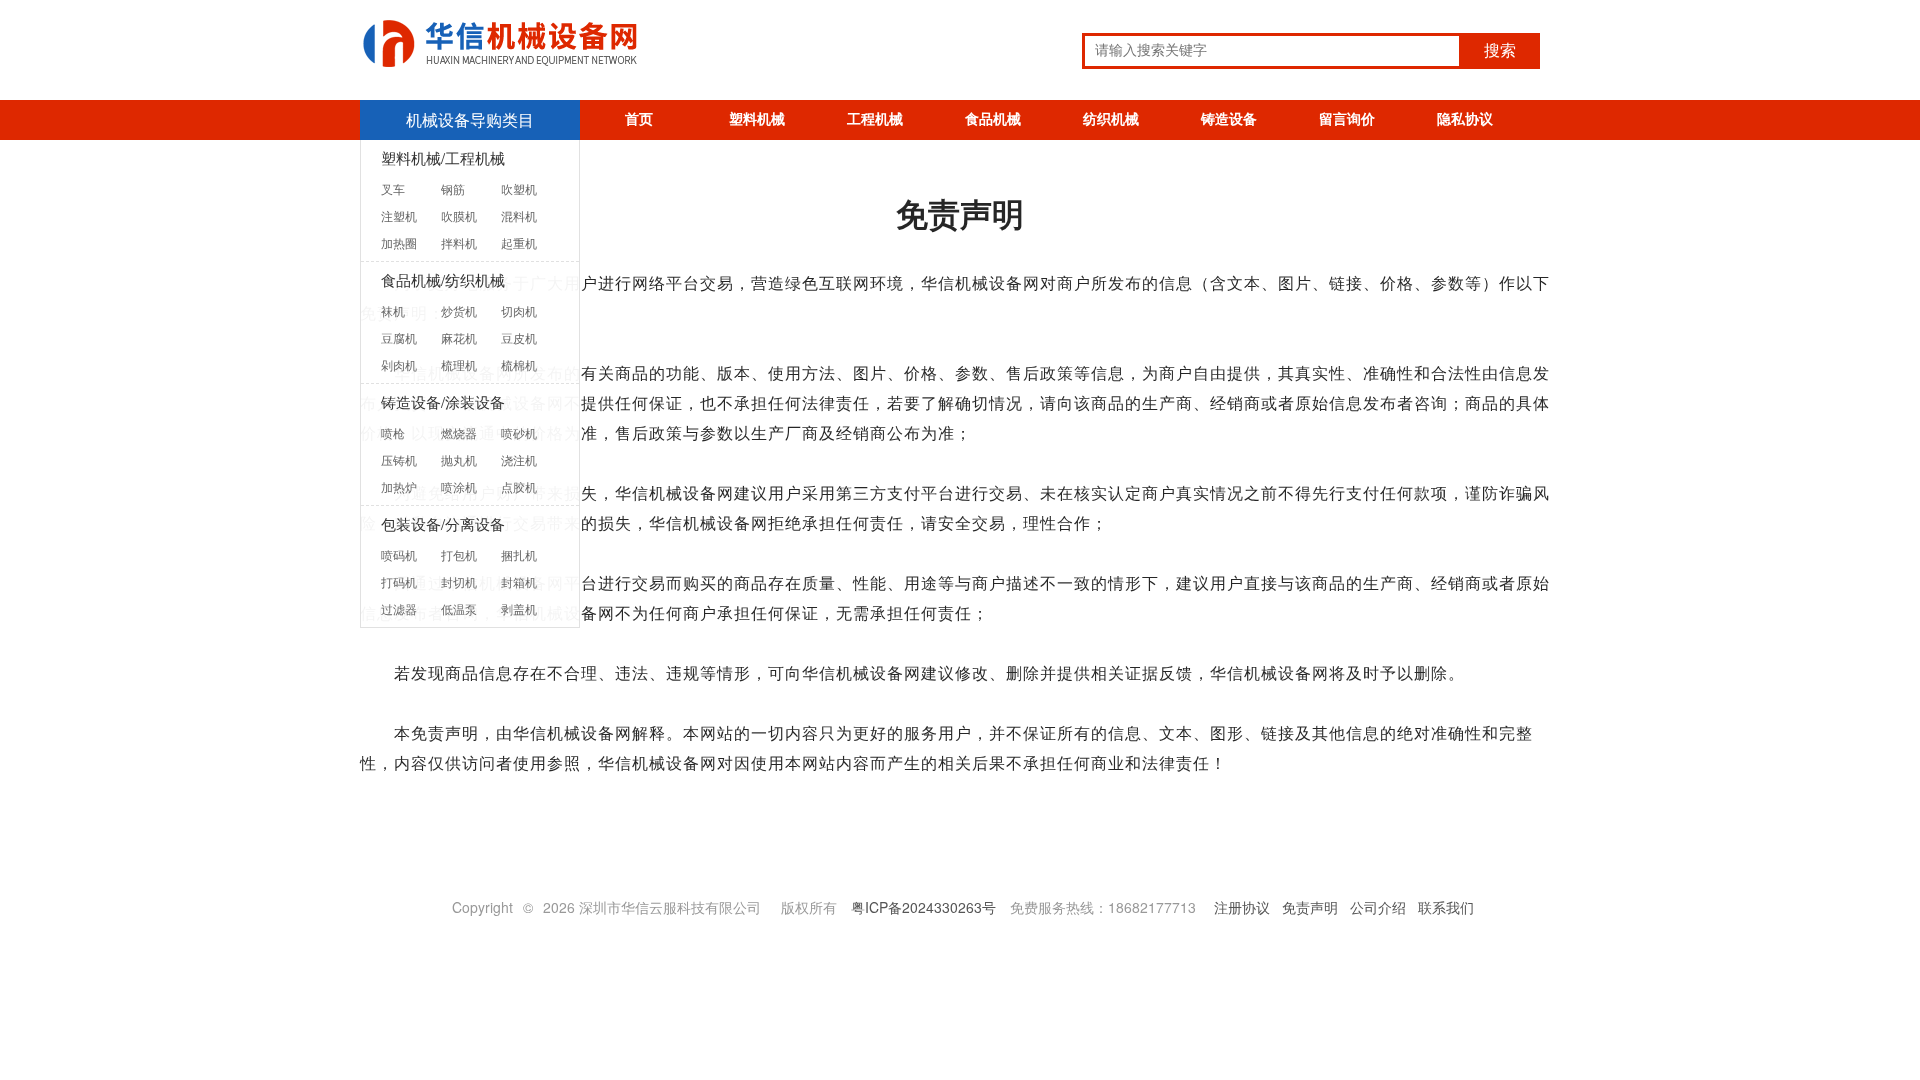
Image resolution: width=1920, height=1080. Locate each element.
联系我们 (1446, 907)
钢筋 (453, 188)
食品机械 (993, 119)
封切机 (459, 581)
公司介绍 (1378, 907)
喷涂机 (459, 486)
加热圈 (399, 242)
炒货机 (459, 310)
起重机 (519, 242)
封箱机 (519, 581)
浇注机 (519, 459)
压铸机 (399, 459)
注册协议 (1242, 907)
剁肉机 (399, 364)
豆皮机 (519, 337)
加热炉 (399, 486)
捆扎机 (519, 554)
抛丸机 (459, 459)
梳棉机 (519, 364)
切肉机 (519, 310)
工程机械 (875, 119)
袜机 (393, 310)
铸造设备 (1229, 119)
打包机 (459, 554)
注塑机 (399, 215)
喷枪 (393, 432)
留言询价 (1347, 119)
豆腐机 (399, 337)
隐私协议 (1465, 119)
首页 (639, 119)
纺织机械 (1111, 119)
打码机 (399, 581)
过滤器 (399, 608)
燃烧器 (459, 432)
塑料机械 (757, 119)
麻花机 (459, 337)
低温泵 (459, 608)
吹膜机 (459, 215)
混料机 (519, 215)
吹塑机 (519, 188)
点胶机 (519, 486)
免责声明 (1310, 907)
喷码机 (399, 554)
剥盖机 (519, 608)
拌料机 (459, 242)
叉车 (393, 188)
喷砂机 (519, 432)
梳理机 (459, 364)
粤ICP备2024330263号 (923, 907)
